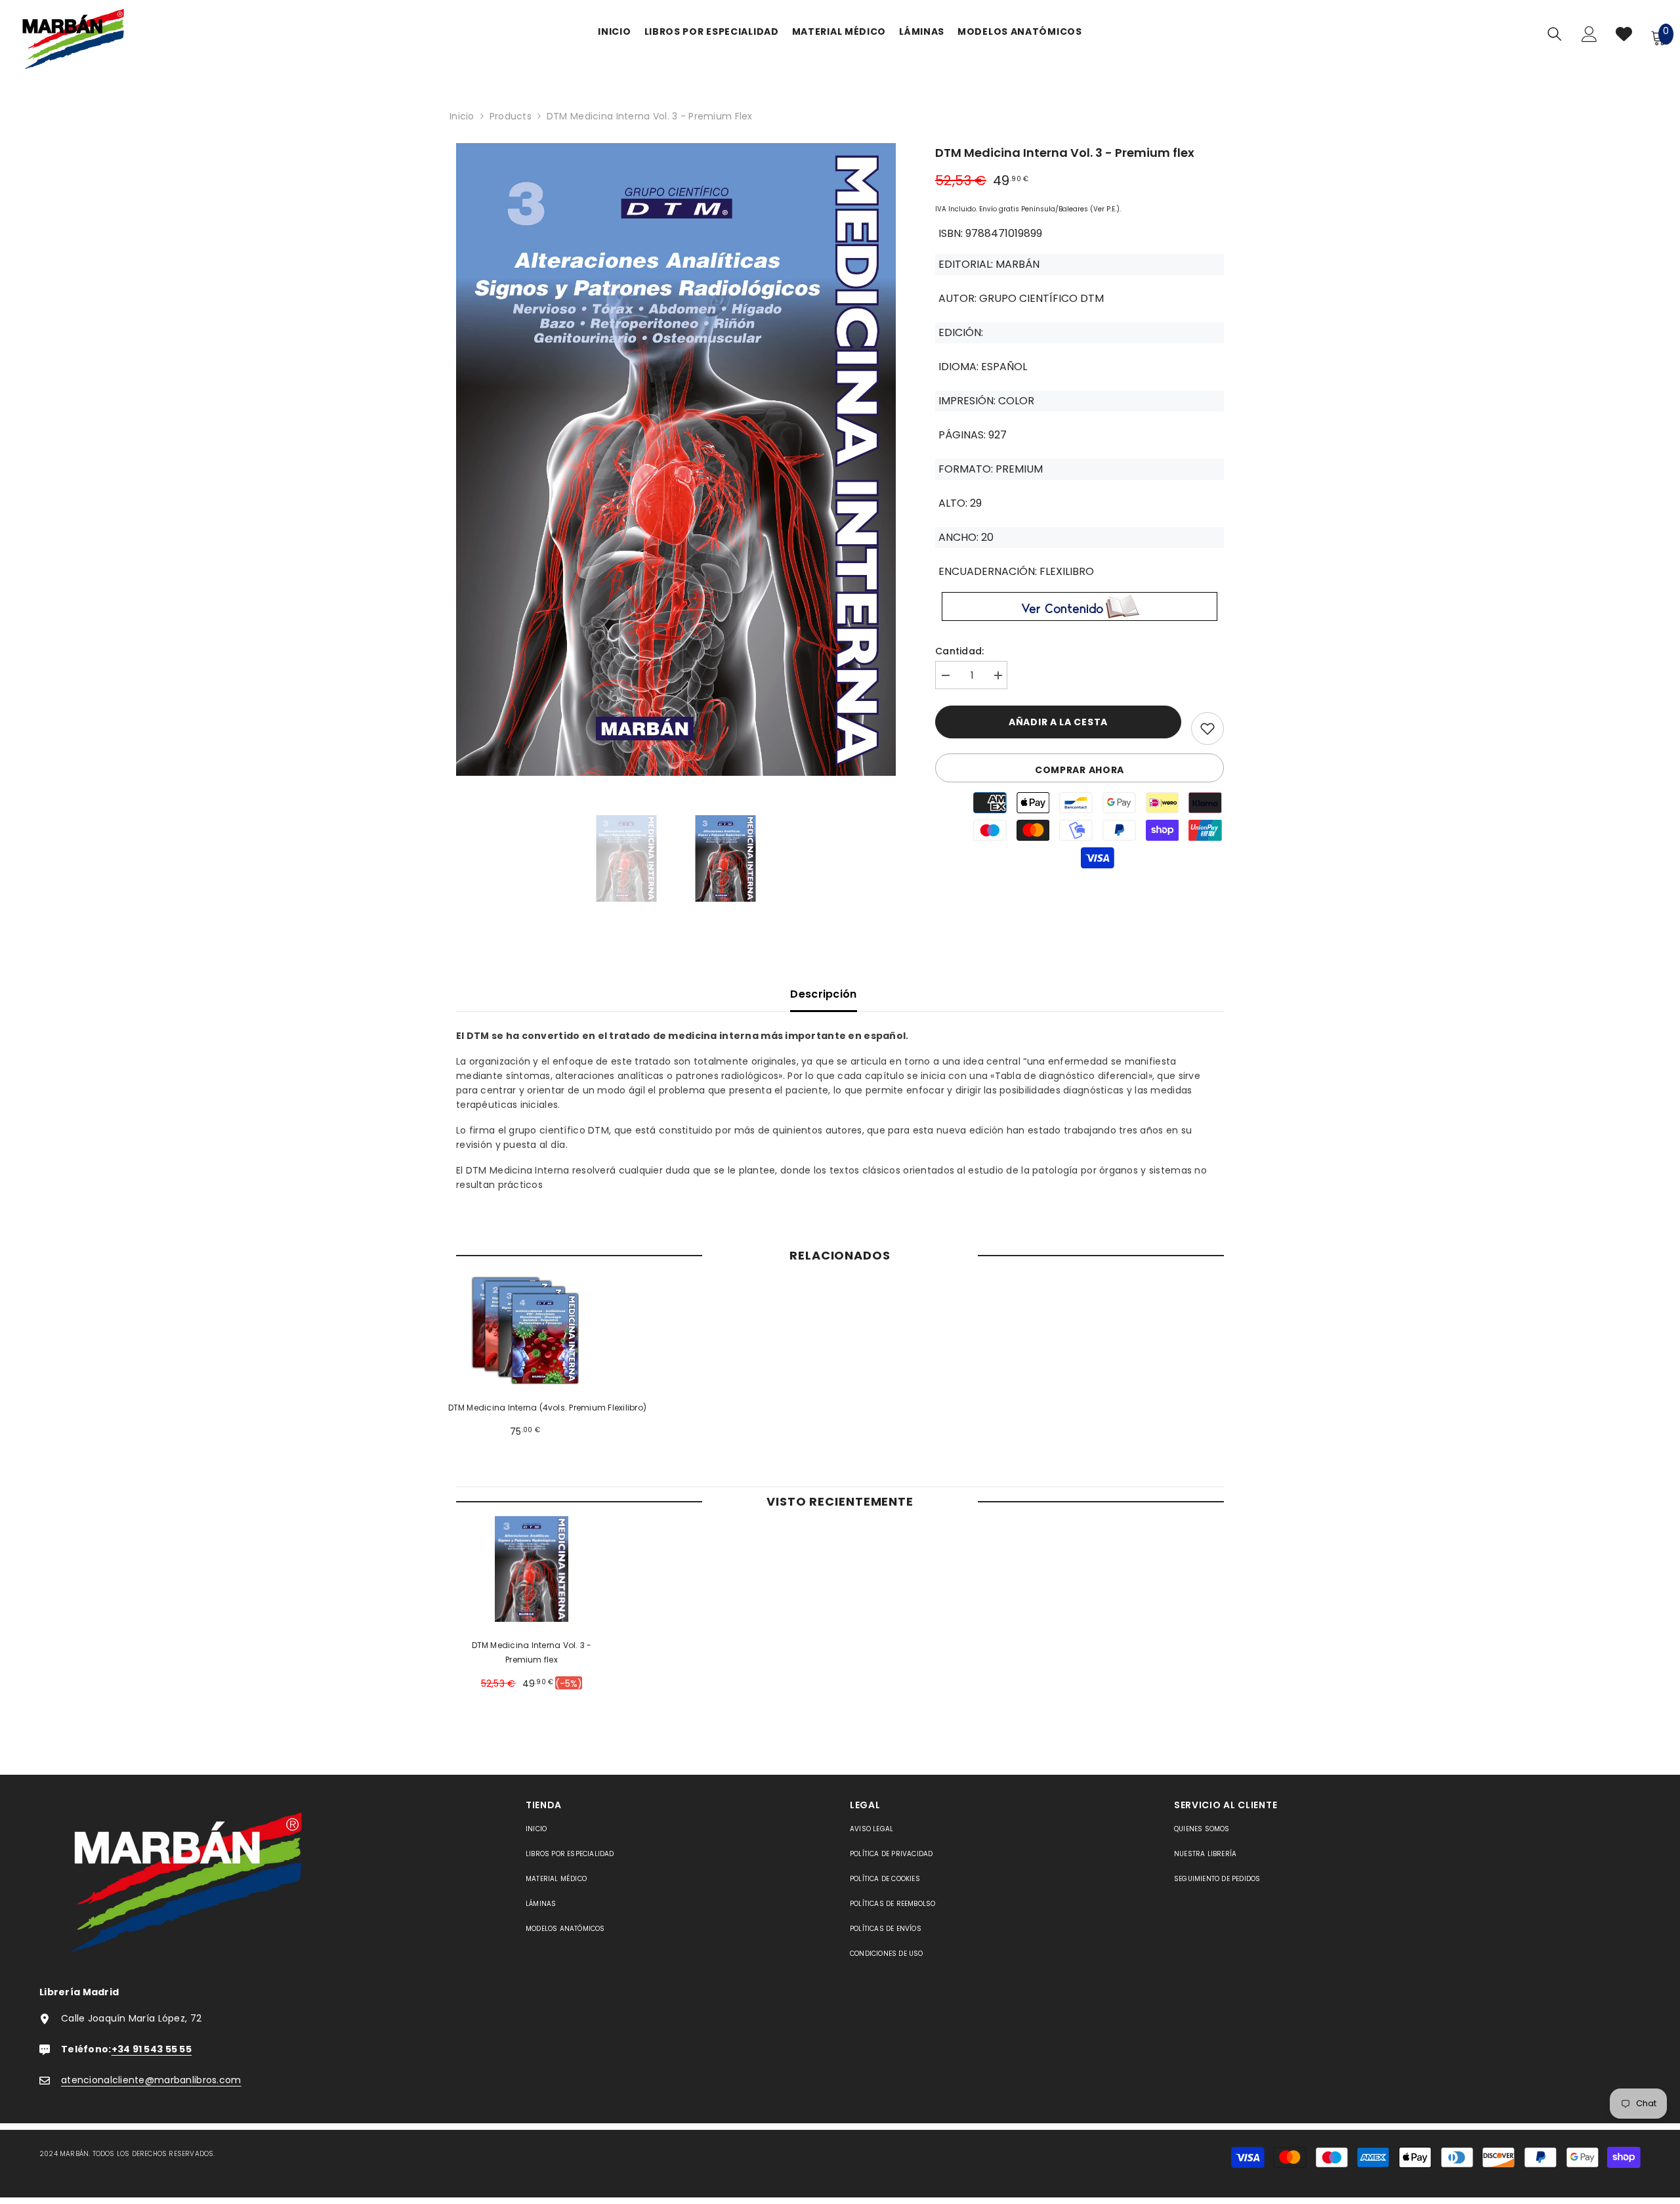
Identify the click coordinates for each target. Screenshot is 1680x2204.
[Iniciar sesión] (1589, 37)
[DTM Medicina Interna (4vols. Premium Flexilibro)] (525, 1331)
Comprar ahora (1080, 770)
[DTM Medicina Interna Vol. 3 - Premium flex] (532, 1569)
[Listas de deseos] (1624, 37)
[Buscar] (1555, 34)
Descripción (824, 994)
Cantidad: (960, 651)
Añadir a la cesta (1058, 722)
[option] (676, 463)
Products (511, 116)
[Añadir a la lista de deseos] (1207, 729)
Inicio (462, 116)
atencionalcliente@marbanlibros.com (151, 2080)
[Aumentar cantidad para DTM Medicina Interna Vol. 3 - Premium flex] (997, 676)
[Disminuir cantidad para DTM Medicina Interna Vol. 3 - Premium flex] (945, 676)
